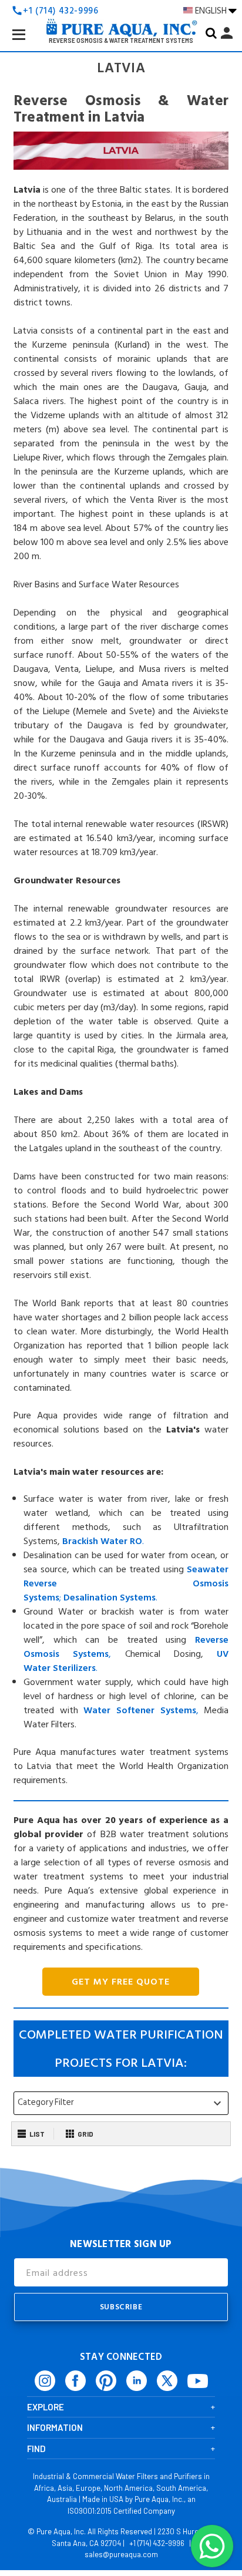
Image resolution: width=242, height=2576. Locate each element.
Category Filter (121, 2103)
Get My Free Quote (121, 1982)
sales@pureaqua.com (121, 2554)
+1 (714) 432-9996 (157, 2543)
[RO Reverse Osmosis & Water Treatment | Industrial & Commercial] (121, 9)
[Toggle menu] (28, 43)
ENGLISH (212, 11)
